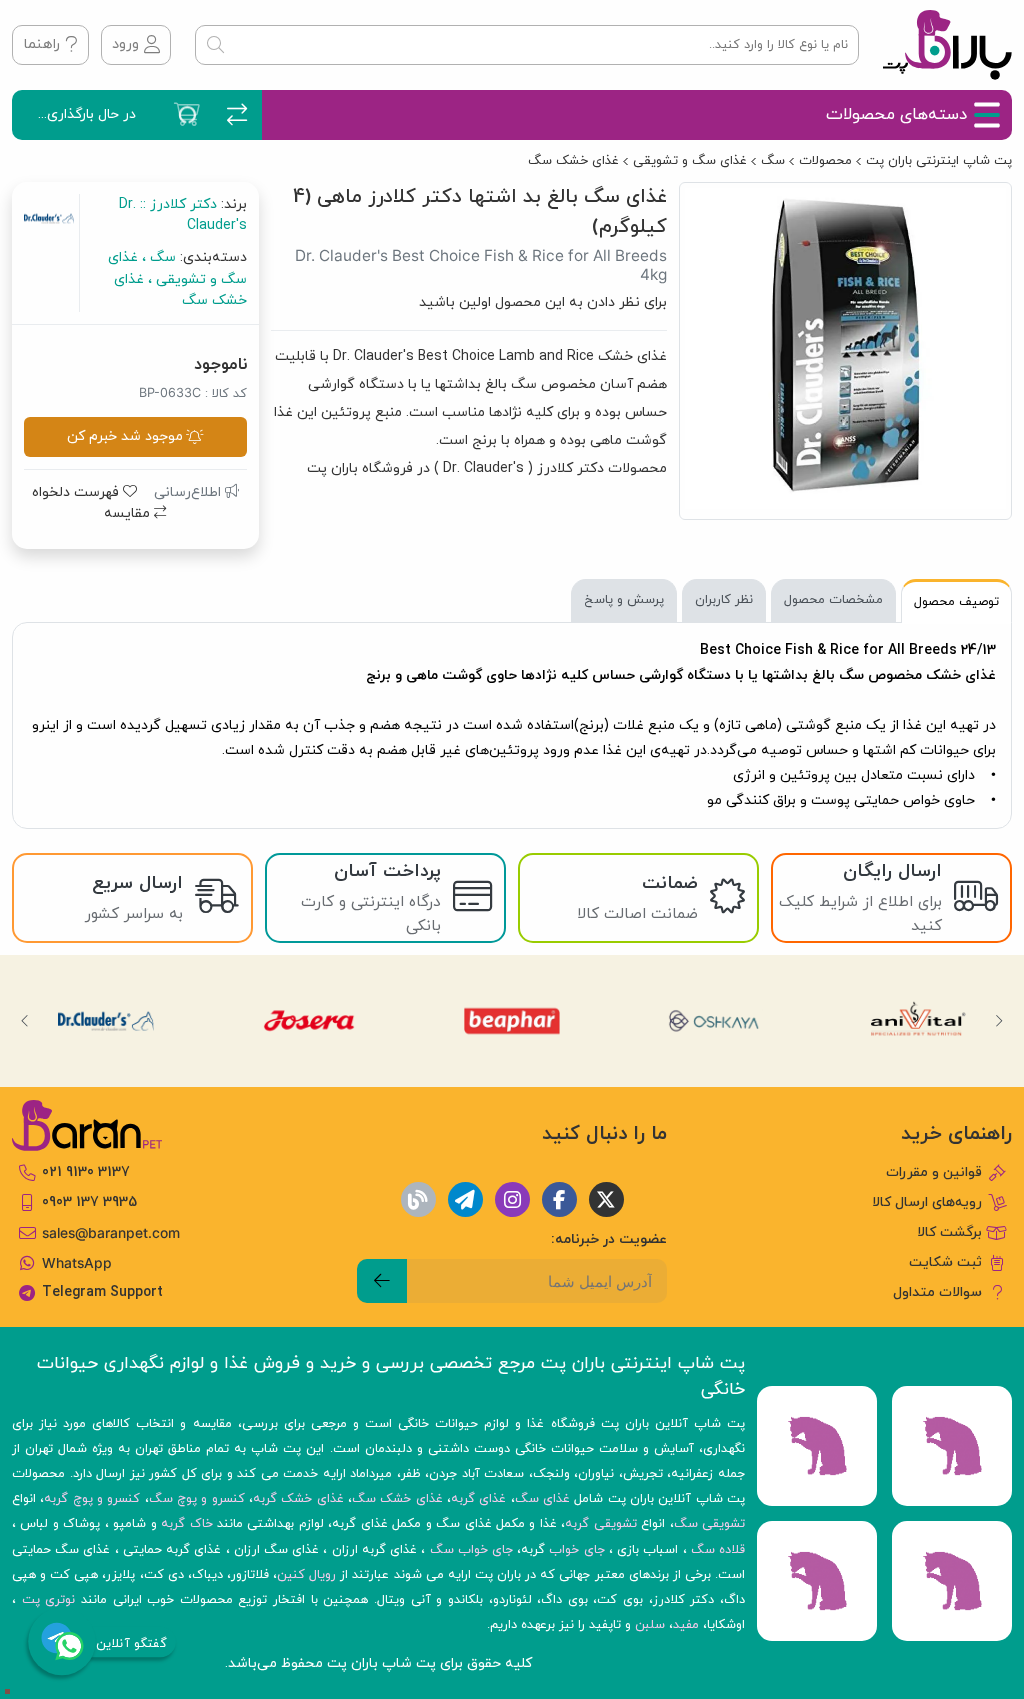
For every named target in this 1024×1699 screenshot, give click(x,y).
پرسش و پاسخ (624, 600)
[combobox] (527, 45)
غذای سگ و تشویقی (690, 161)
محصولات (825, 161)
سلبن (650, 1625)
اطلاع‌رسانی (189, 492)
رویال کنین (306, 1575)
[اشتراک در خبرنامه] (382, 1281)
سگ (773, 161)
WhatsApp (77, 1263)
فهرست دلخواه (77, 492)
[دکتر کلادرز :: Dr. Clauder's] (106, 1021)
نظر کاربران (724, 600)
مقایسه (129, 513)
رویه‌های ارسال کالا (927, 1202)
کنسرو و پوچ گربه (92, 1499)
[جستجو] (215, 45)
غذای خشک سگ (573, 161)
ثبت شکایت (945, 1262)
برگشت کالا (949, 1232)
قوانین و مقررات (934, 1172)
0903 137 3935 (89, 1202)
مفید (686, 1625)
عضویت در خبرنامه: (609, 1239)
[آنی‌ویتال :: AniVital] (918, 1021)
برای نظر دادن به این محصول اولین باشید (543, 302)
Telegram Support (102, 1292)
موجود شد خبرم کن (125, 436)
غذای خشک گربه (298, 1499)
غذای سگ (542, 1499)
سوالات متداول (937, 1292)
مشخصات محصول (833, 600)
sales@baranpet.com (111, 1233)
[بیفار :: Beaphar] (512, 1021)
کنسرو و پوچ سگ (197, 1499)
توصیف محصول (956, 602)
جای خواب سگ (471, 1550)
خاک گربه (186, 1524)
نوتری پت (49, 1600)
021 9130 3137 (86, 1172)
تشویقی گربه (600, 1524)
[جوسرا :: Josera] (309, 1021)
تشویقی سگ (709, 1524)
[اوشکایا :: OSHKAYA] (715, 1021)
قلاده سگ (718, 1550)
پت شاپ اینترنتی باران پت (939, 161)
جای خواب (576, 1550)
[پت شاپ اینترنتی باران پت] (947, 45)
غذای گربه (478, 1499)
